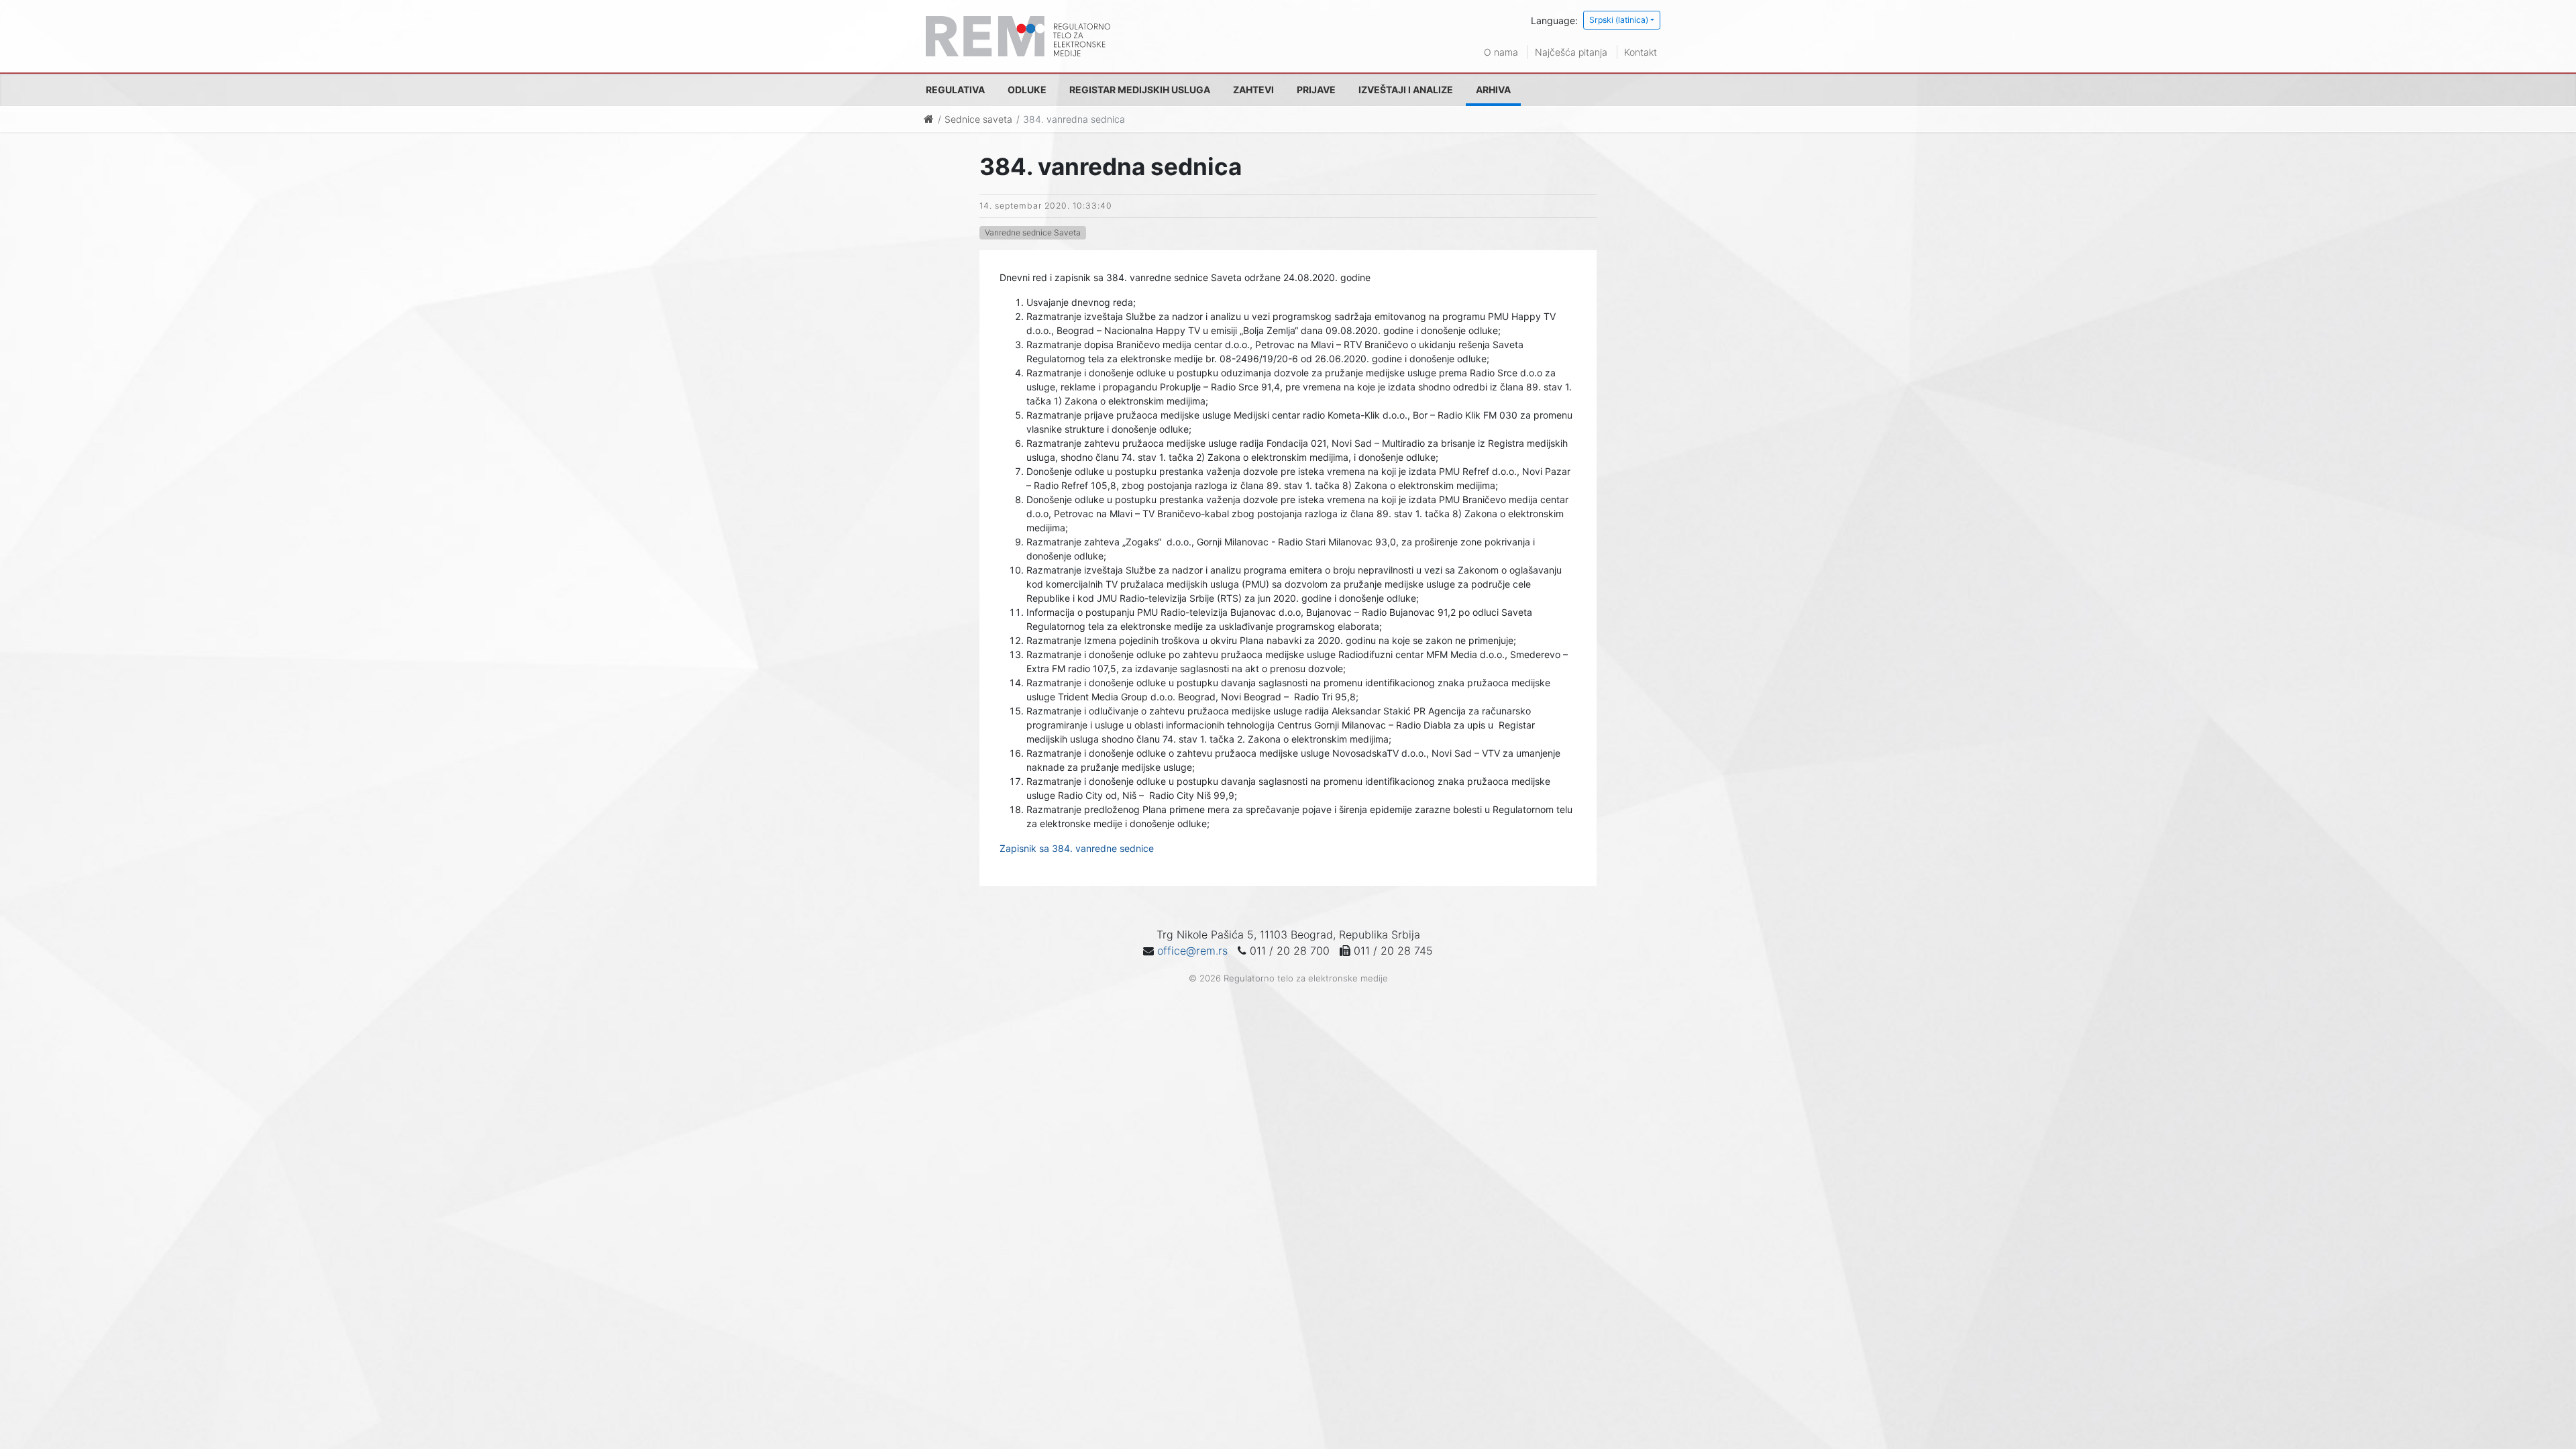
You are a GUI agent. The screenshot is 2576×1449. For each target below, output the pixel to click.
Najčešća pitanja (1571, 52)
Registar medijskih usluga (1140, 90)
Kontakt (1641, 52)
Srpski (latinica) (1619, 20)
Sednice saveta (978, 119)
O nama (1501, 52)
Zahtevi (1253, 90)
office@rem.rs (1192, 951)
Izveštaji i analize (1406, 90)
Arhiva (1493, 90)
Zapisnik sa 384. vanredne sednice (1077, 848)
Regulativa (955, 90)
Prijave (1316, 90)
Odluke (1027, 90)
